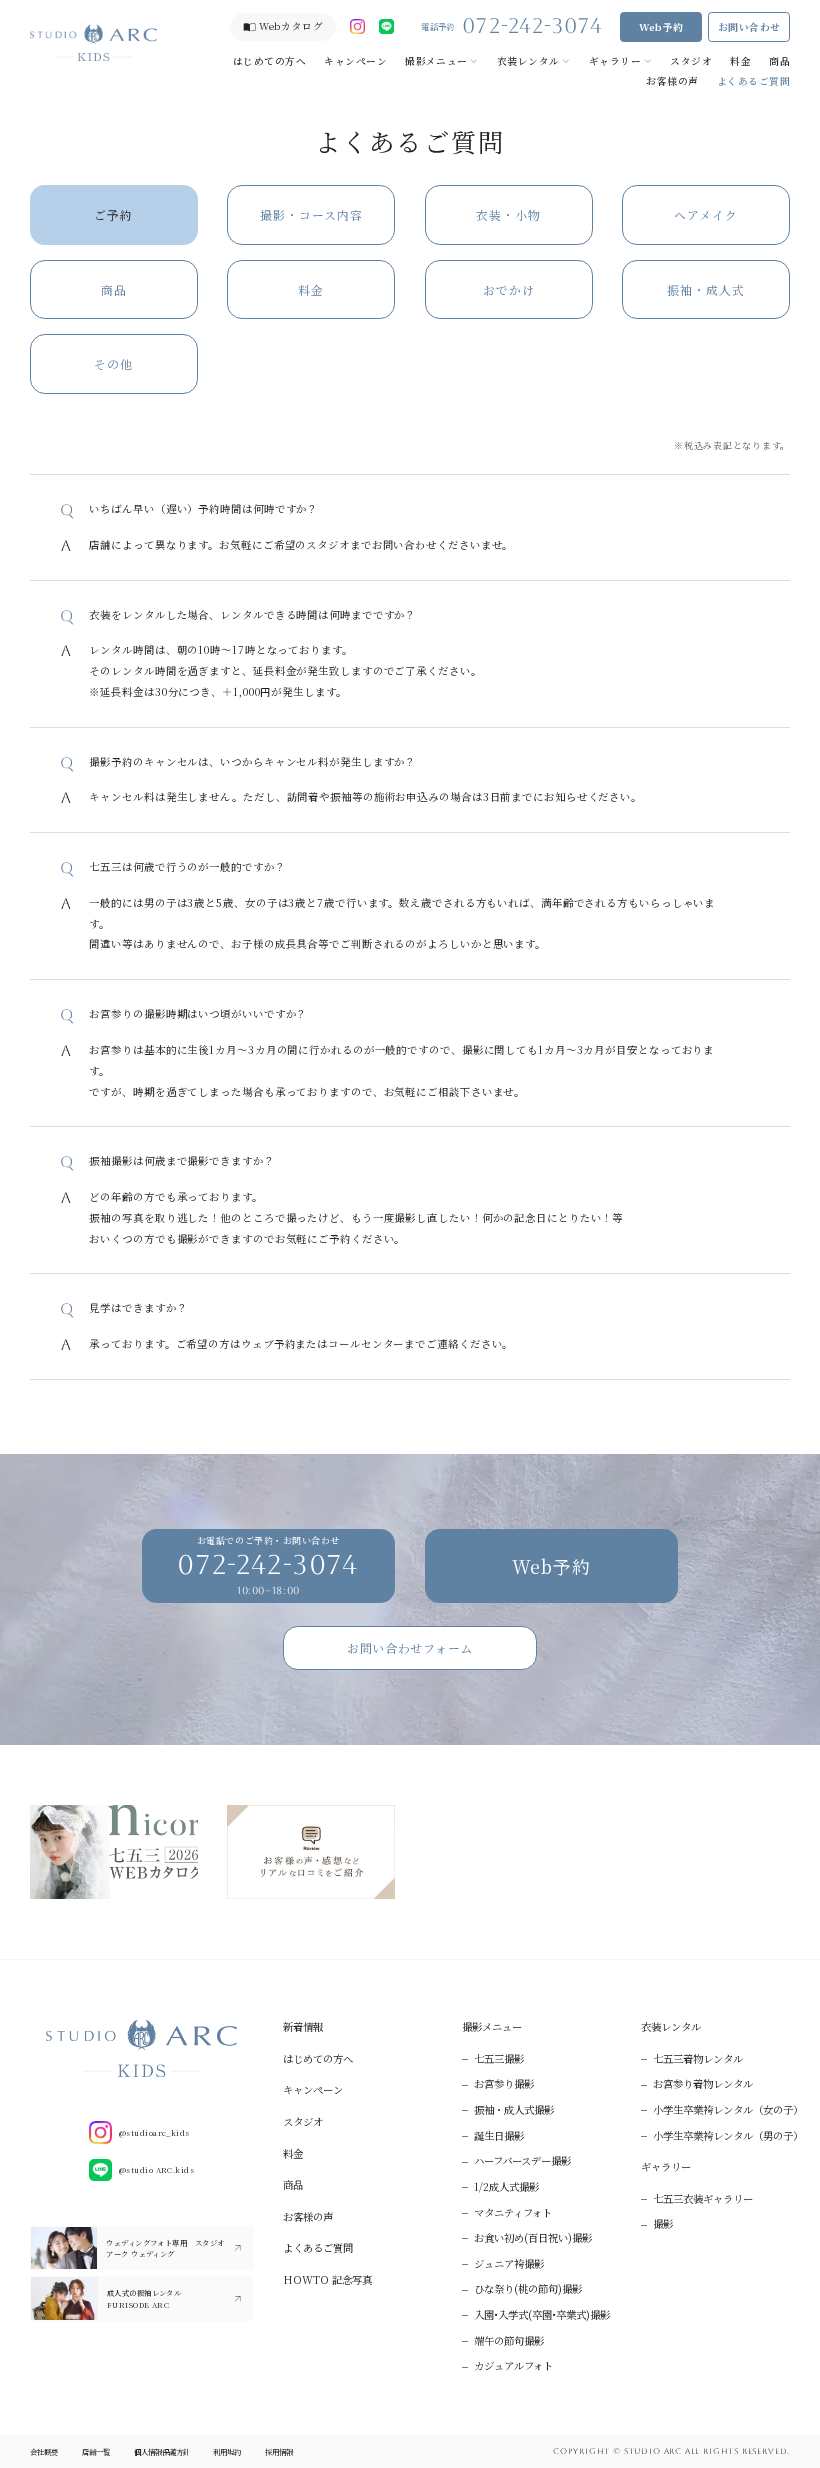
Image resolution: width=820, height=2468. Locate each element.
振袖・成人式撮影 (514, 2109)
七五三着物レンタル (698, 2058)
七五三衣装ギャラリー (703, 2198)
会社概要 (44, 2451)
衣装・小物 (508, 214)
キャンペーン (355, 61)
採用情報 (279, 2451)
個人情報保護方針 (162, 2451)
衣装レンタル (528, 61)
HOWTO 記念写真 (327, 2279)
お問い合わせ (749, 27)
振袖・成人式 (706, 289)
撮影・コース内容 (311, 214)
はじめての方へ (269, 61)
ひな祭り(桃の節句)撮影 (528, 2288)
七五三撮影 (499, 2058)
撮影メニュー (436, 61)
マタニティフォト (513, 2212)
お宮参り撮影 (504, 2083)
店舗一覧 (96, 2451)
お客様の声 (672, 81)
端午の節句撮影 (509, 2340)
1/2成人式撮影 (506, 2186)
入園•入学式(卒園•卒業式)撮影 (542, 2314)
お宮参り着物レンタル (703, 2083)
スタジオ (691, 61)
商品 (779, 61)
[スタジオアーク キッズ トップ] (93, 42)
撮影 (663, 2223)
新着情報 (303, 2026)
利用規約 (227, 2451)
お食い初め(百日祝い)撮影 (533, 2237)
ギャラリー (615, 61)
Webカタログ (291, 26)
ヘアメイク (706, 214)
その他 (113, 363)
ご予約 (113, 214)
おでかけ (509, 289)
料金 (740, 61)
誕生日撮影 (499, 2135)
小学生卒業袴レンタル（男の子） (728, 2135)
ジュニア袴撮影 (509, 2263)
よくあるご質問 (753, 81)
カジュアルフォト (513, 2365)
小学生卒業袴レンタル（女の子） (728, 2109)
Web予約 (661, 27)
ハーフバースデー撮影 (522, 2160)
